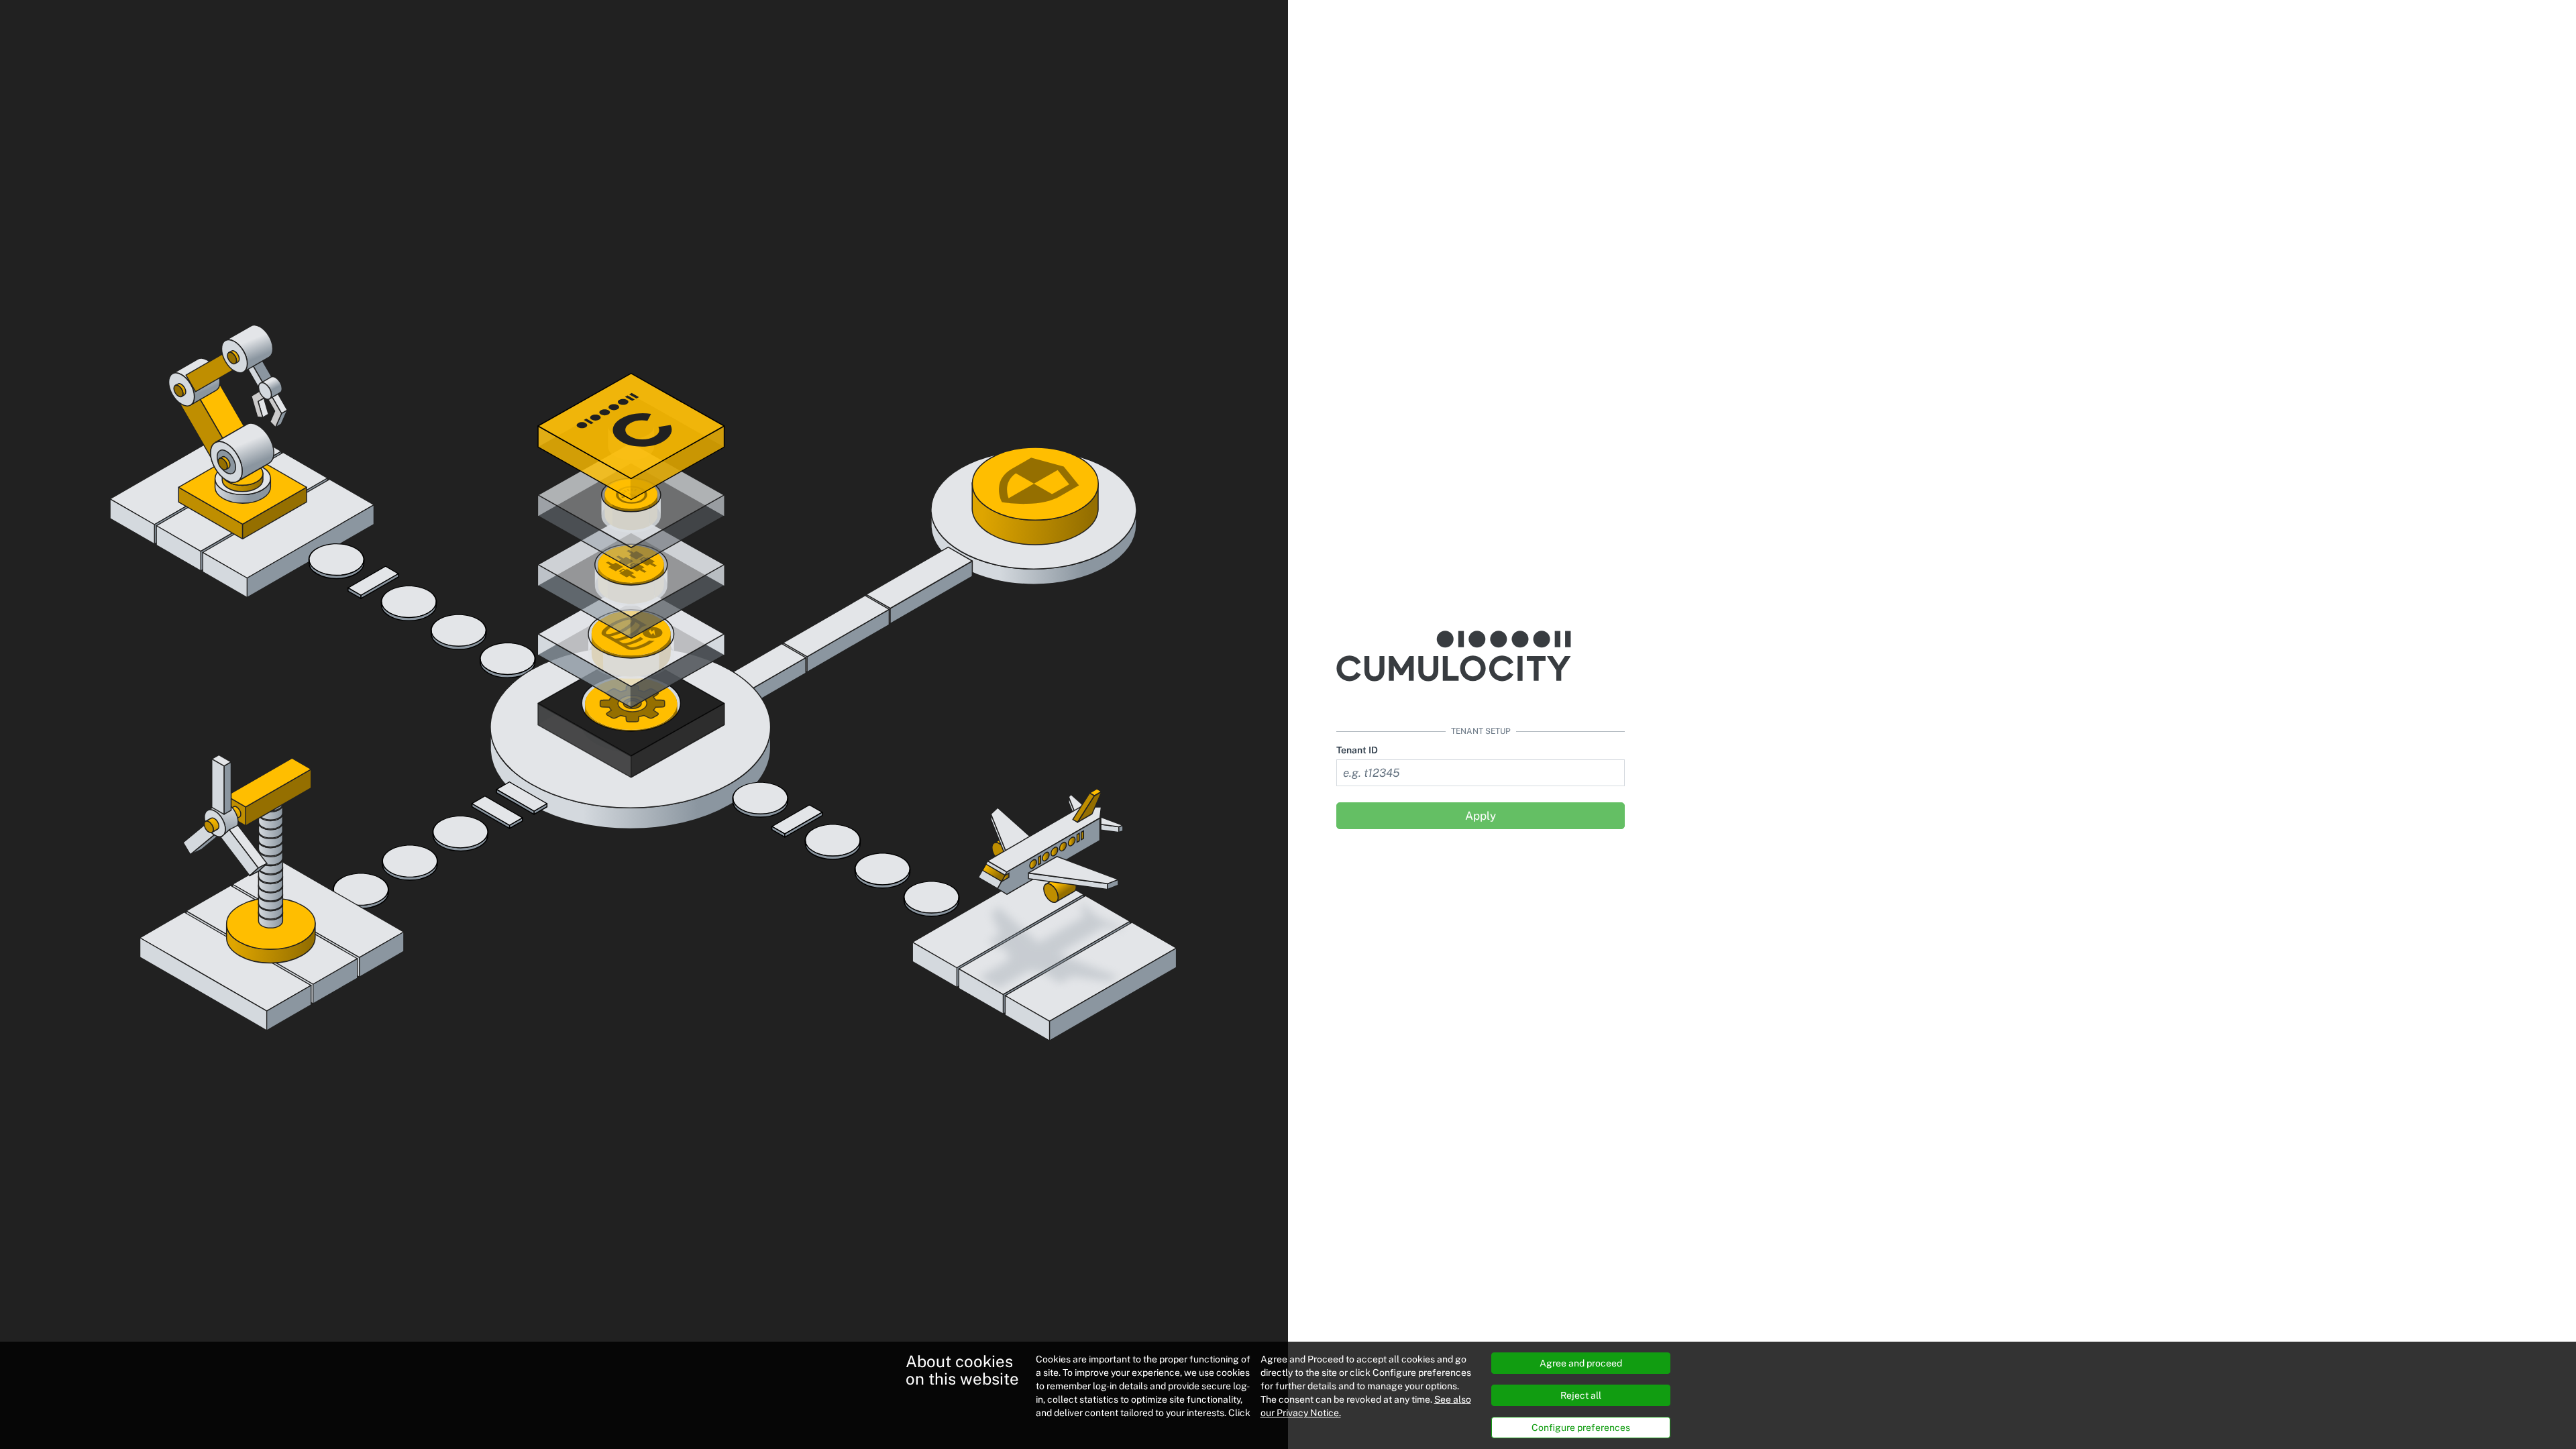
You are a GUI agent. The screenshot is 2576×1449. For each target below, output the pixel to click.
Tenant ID (1357, 750)
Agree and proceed (1581, 1363)
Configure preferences (1581, 1428)
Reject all (1581, 1395)
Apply (1481, 816)
